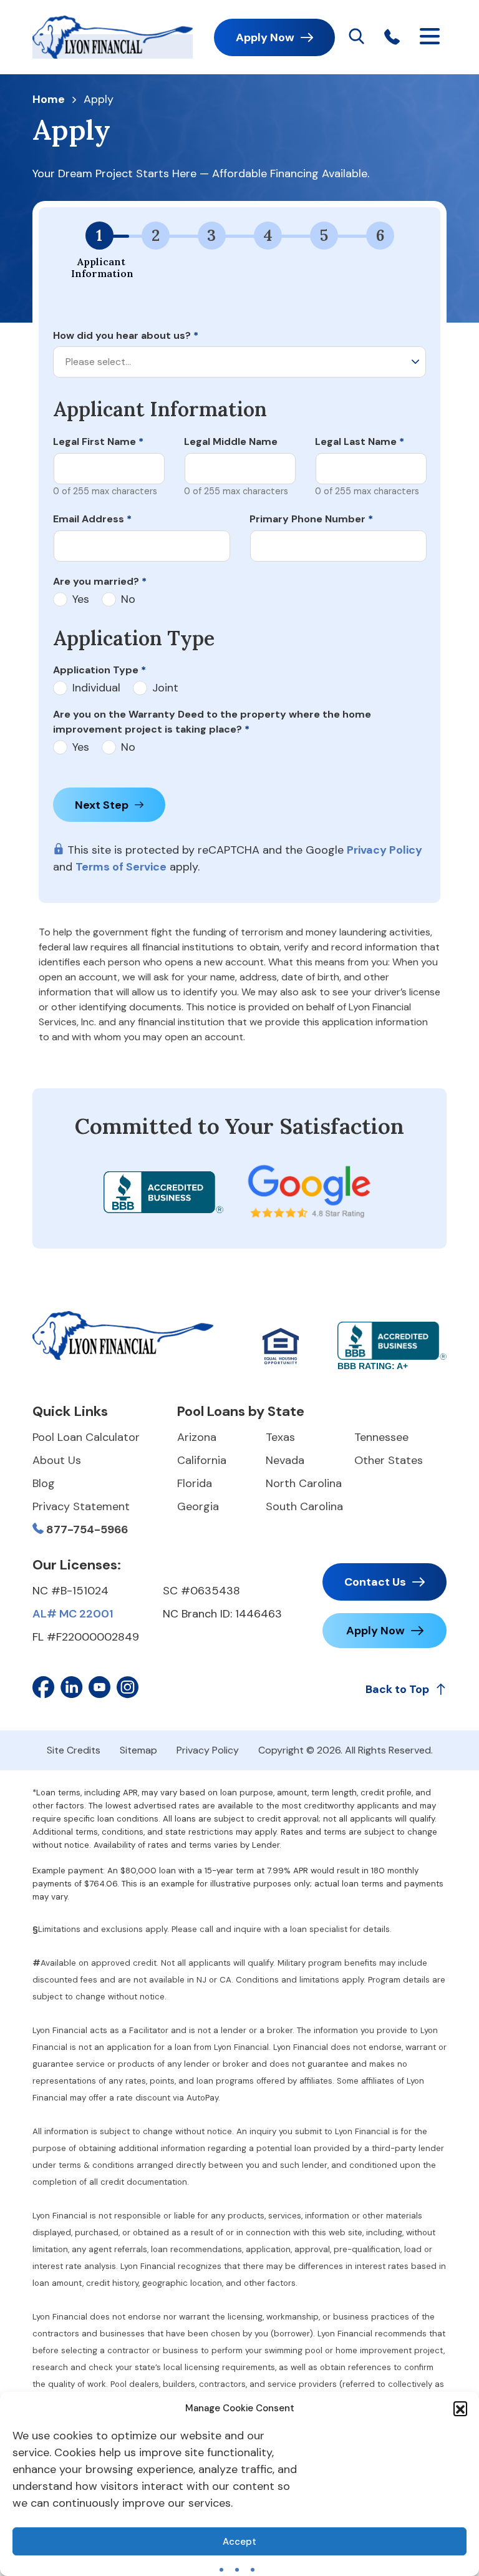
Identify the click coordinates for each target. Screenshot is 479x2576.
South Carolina (304, 1506)
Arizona (197, 1437)
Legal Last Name (360, 442)
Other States (389, 1460)
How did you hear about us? (126, 335)
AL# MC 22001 (73, 1614)
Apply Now (265, 37)
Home (49, 100)
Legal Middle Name (231, 442)
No (128, 599)
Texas (280, 1437)
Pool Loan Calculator (86, 1437)
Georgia (198, 1506)
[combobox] (239, 362)
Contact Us (375, 1582)
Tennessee (381, 1437)
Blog (44, 1483)
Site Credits (74, 1750)
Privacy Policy (385, 850)
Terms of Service (121, 867)
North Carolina (304, 1483)
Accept (239, 2542)
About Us (57, 1460)
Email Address (92, 519)
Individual (96, 688)
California (202, 1460)
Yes (81, 599)
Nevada (285, 1460)
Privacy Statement (81, 1506)
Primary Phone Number (311, 519)
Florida (195, 1483)
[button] (460, 2408)
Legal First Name (98, 442)
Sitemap (138, 1750)
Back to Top (397, 1689)
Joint (165, 688)
